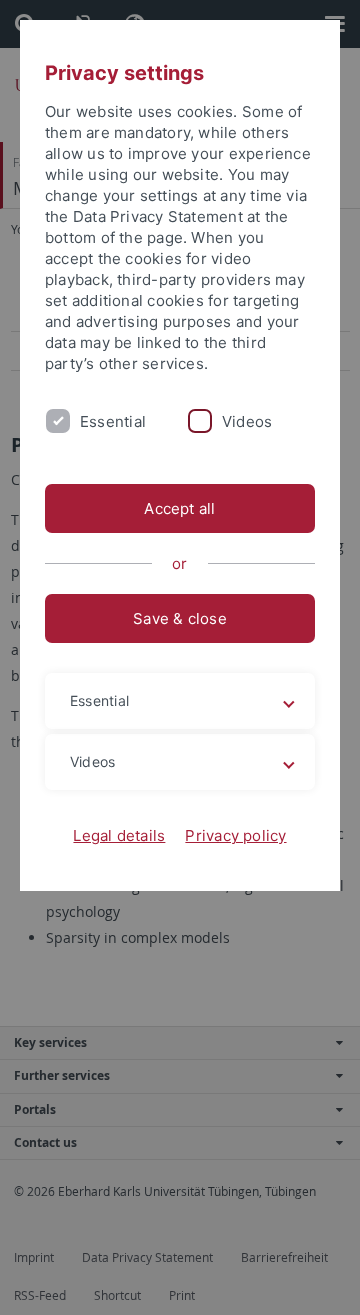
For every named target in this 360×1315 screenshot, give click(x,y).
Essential (113, 421)
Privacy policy (235, 835)
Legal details (119, 835)
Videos (247, 421)
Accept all (179, 508)
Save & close (180, 618)
